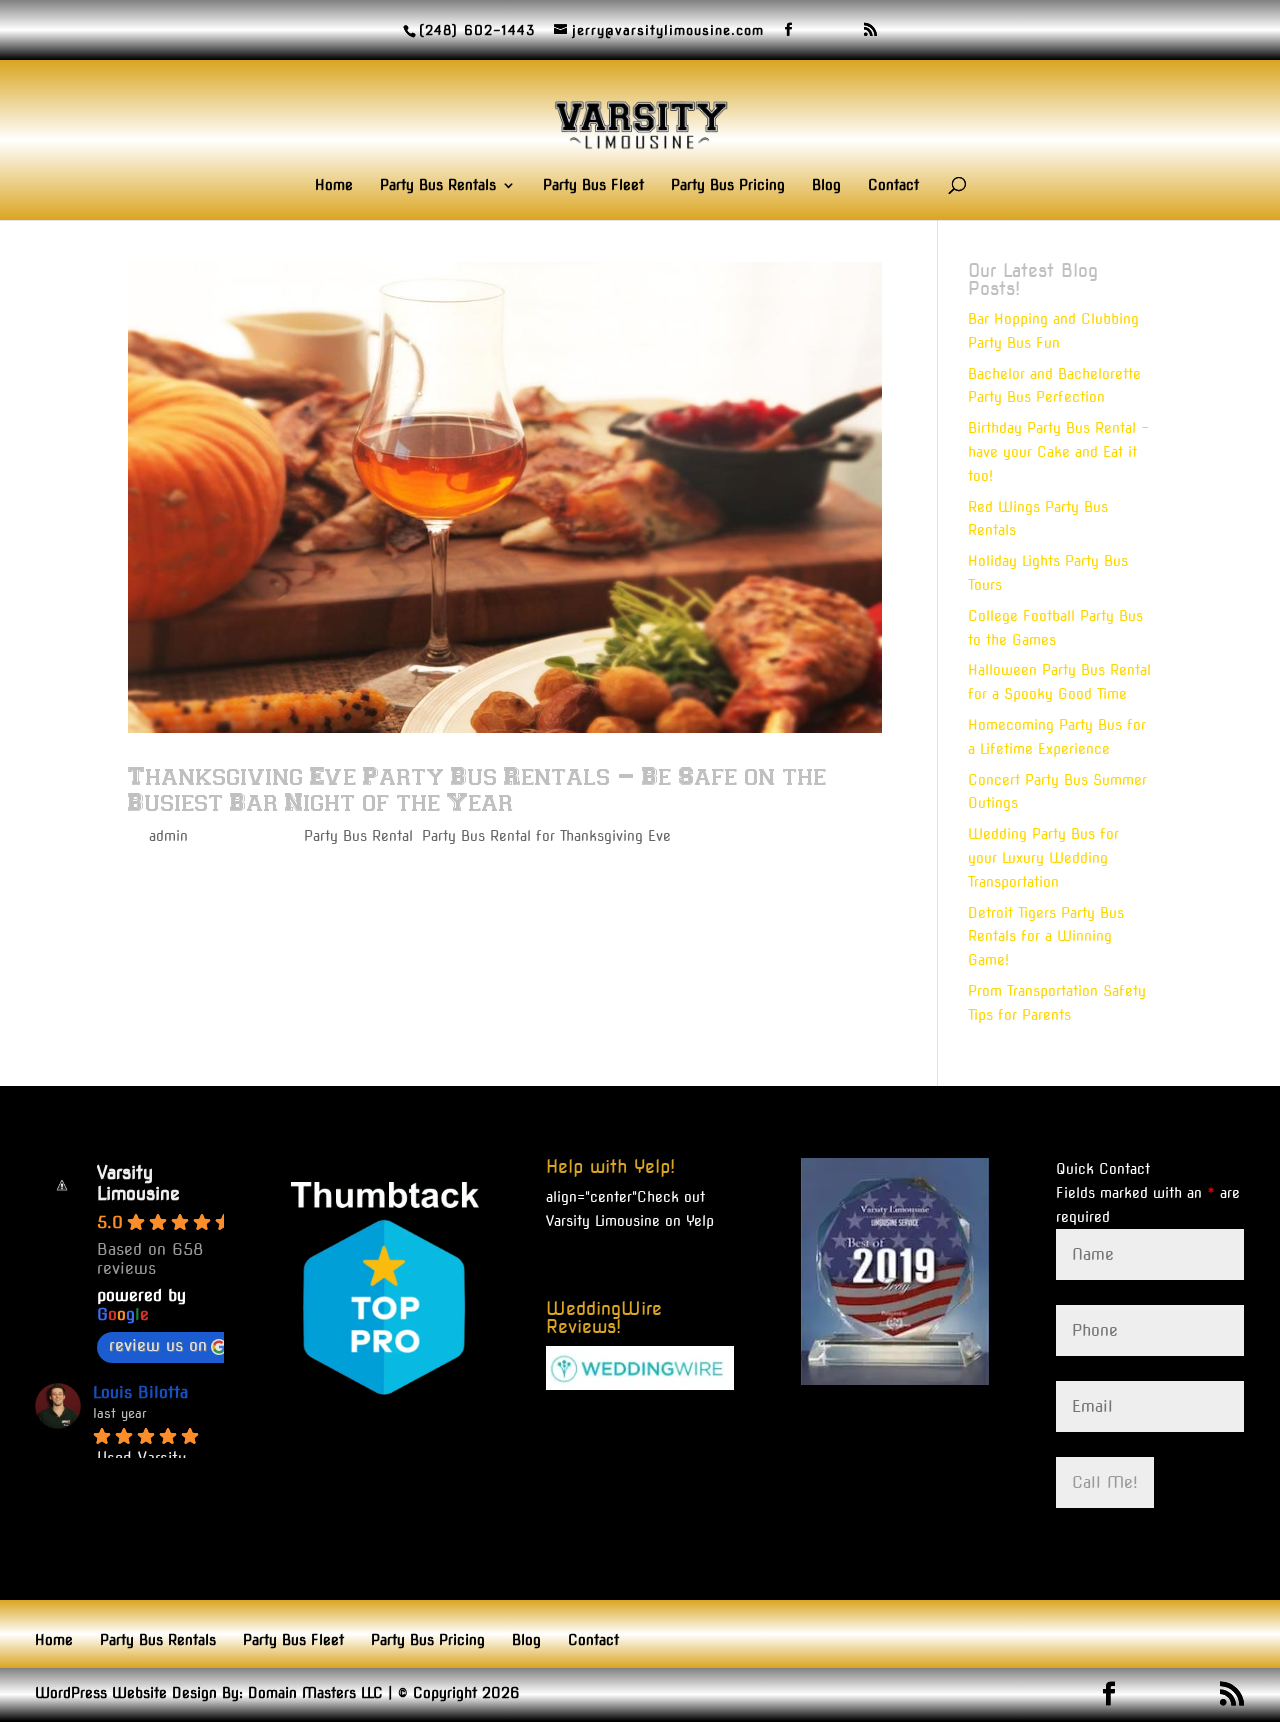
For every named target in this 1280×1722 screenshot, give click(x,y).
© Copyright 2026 (459, 1693)
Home (334, 185)
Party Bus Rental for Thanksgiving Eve (546, 836)
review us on (158, 1345)
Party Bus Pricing (728, 185)
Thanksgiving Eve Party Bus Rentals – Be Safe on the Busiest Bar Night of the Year (477, 788)
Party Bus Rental (358, 836)
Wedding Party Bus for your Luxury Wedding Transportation (1043, 858)
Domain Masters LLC (315, 1693)
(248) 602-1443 (477, 30)
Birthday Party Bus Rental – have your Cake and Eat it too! (1058, 452)
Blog (826, 185)
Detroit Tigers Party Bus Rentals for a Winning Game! (1046, 937)
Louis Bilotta (140, 1392)
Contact (893, 185)
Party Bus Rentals (438, 185)
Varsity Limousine (138, 1183)
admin (168, 836)
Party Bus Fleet (593, 185)
